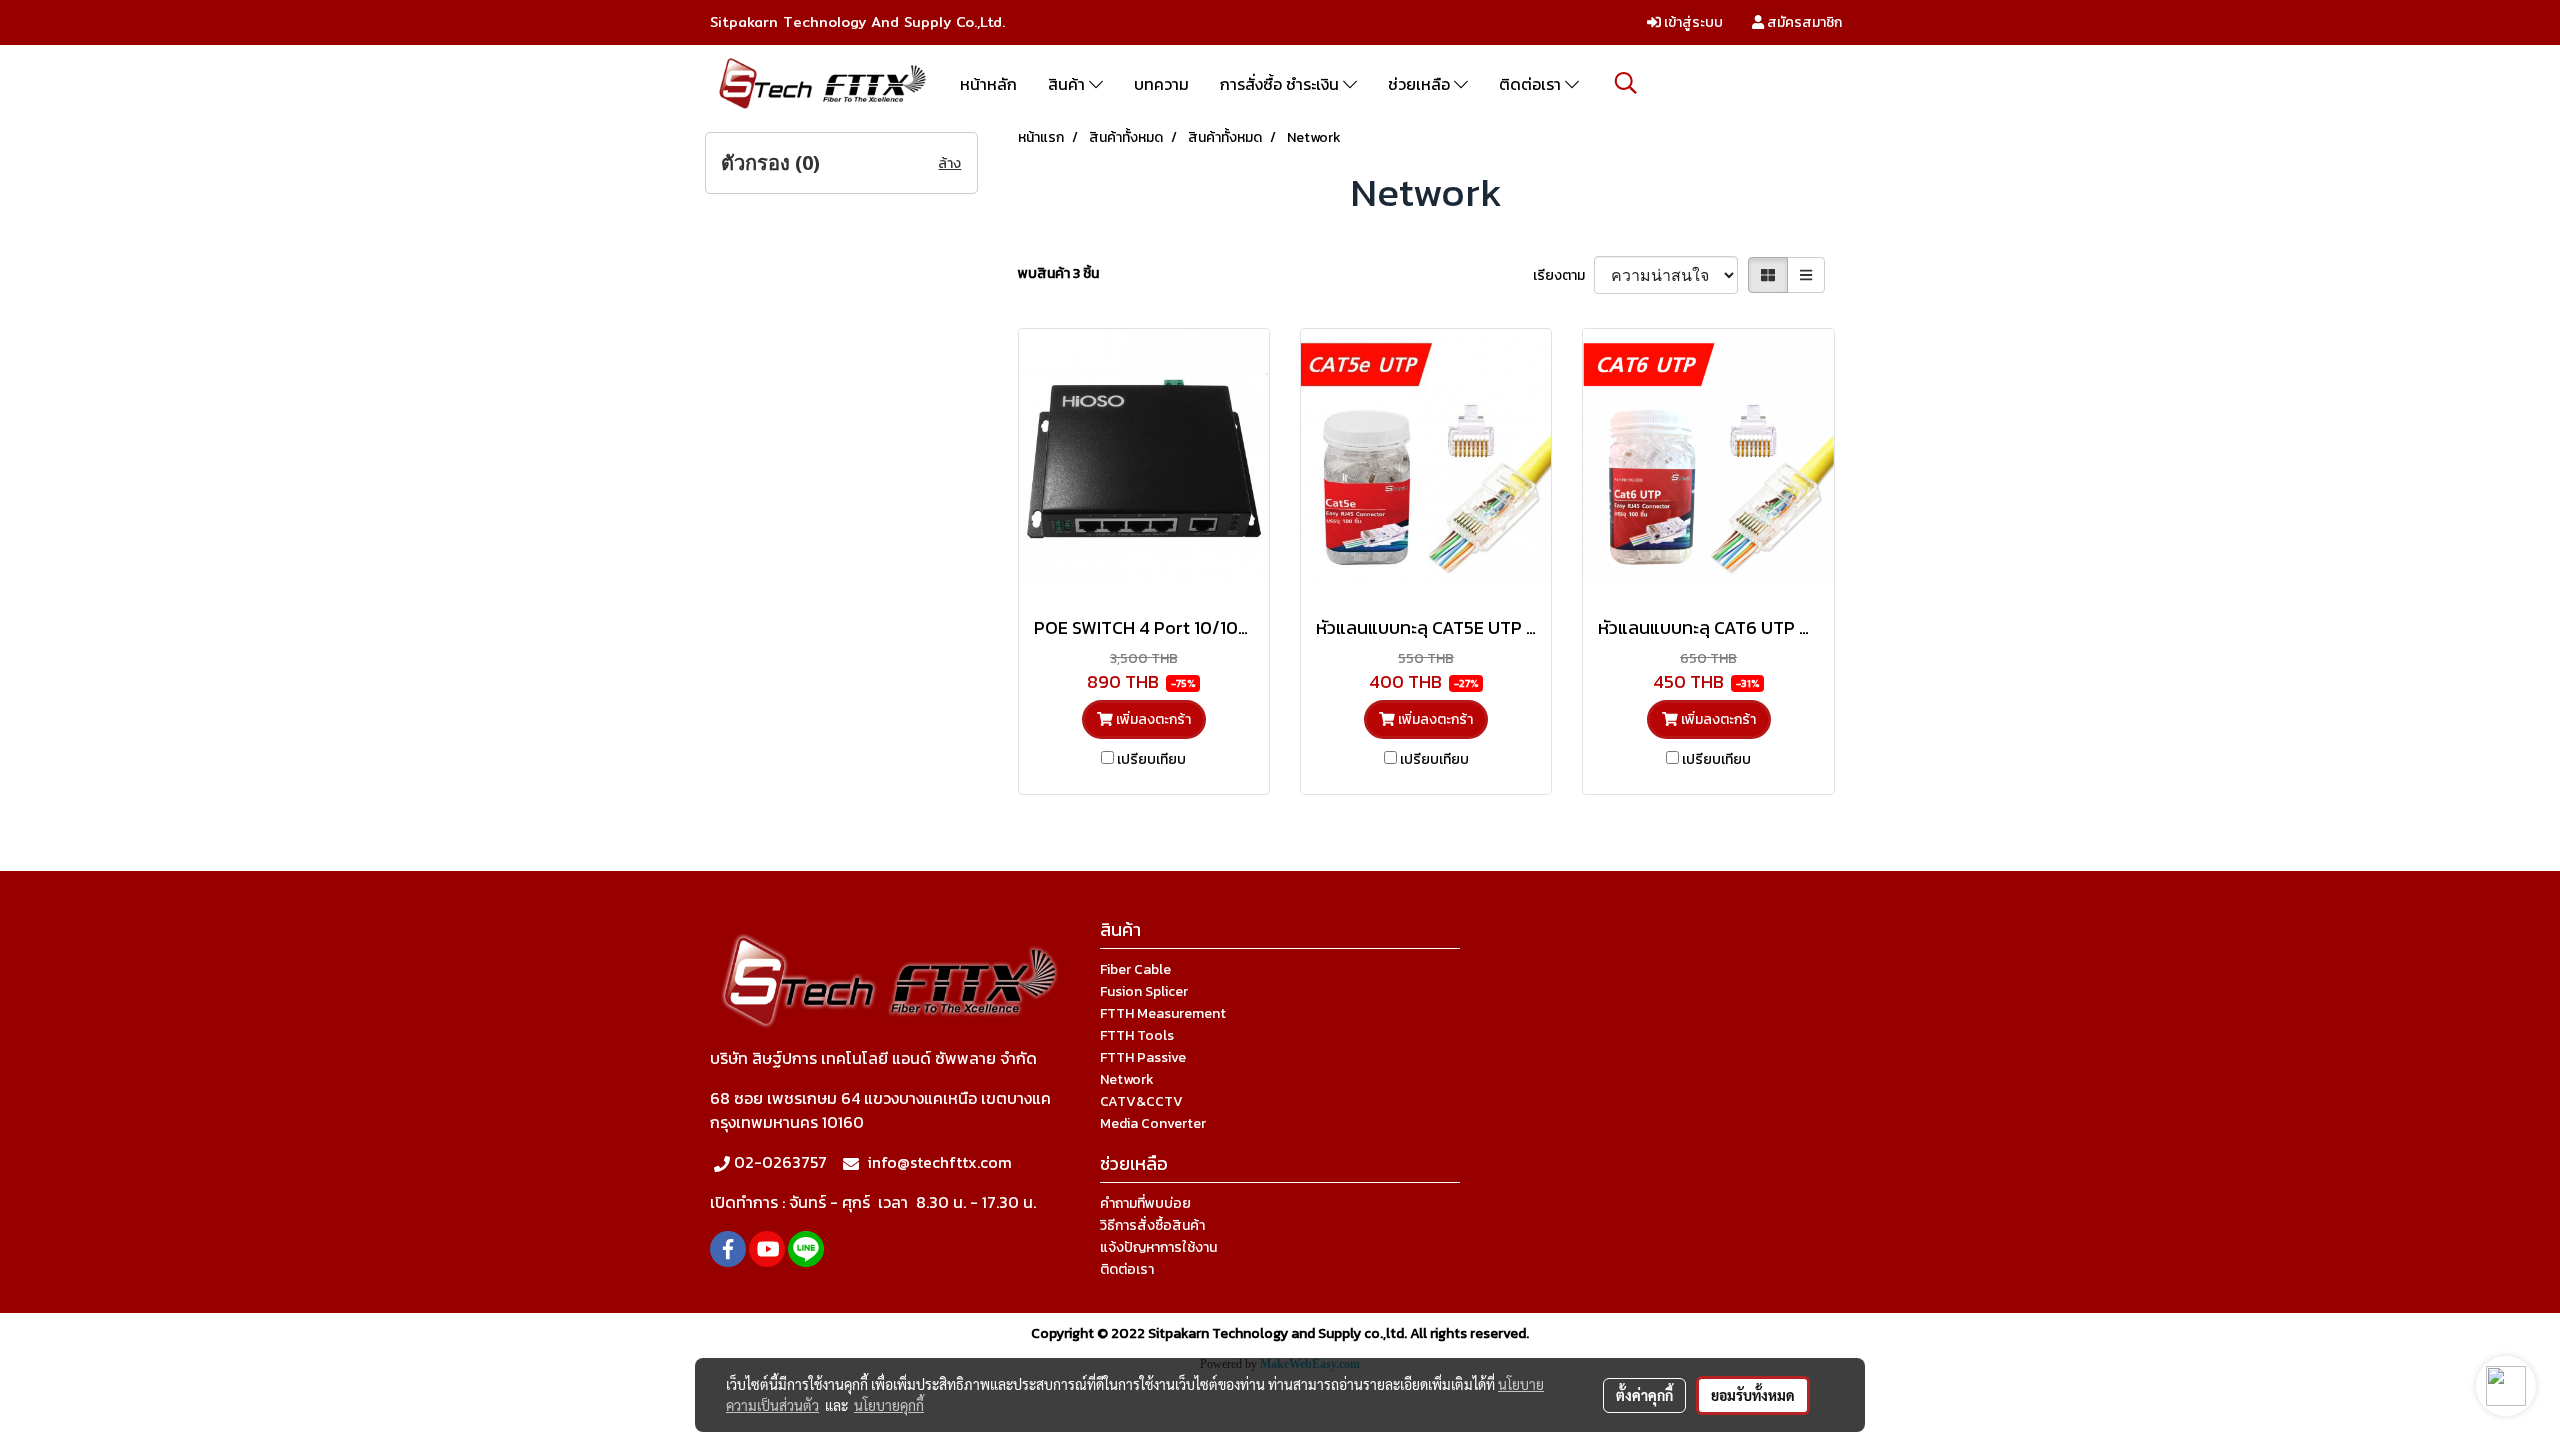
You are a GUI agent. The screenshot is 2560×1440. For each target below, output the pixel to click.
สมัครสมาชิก (1803, 22)
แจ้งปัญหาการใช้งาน (1158, 1247)
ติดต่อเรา (1532, 84)
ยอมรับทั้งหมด (1753, 1395)
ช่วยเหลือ (1421, 84)
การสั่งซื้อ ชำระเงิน (1281, 84)
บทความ (1161, 84)
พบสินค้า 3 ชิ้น (1058, 273)
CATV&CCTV (1141, 1101)
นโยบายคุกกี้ (889, 1405)
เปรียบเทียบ (1151, 759)
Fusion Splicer (1144, 991)
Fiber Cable (1135, 969)
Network (1127, 1079)
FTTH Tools (1137, 1035)
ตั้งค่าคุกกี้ (1644, 1395)
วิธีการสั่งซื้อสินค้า (1152, 1225)
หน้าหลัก (988, 84)
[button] (1626, 83)
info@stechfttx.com (939, 1162)
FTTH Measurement (1163, 1013)
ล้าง (949, 163)
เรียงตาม (1563, 275)
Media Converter (1153, 1123)
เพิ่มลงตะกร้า (1152, 719)
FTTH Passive (1143, 1057)
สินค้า (1068, 84)
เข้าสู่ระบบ (1692, 22)
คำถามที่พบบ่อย (1145, 1203)
